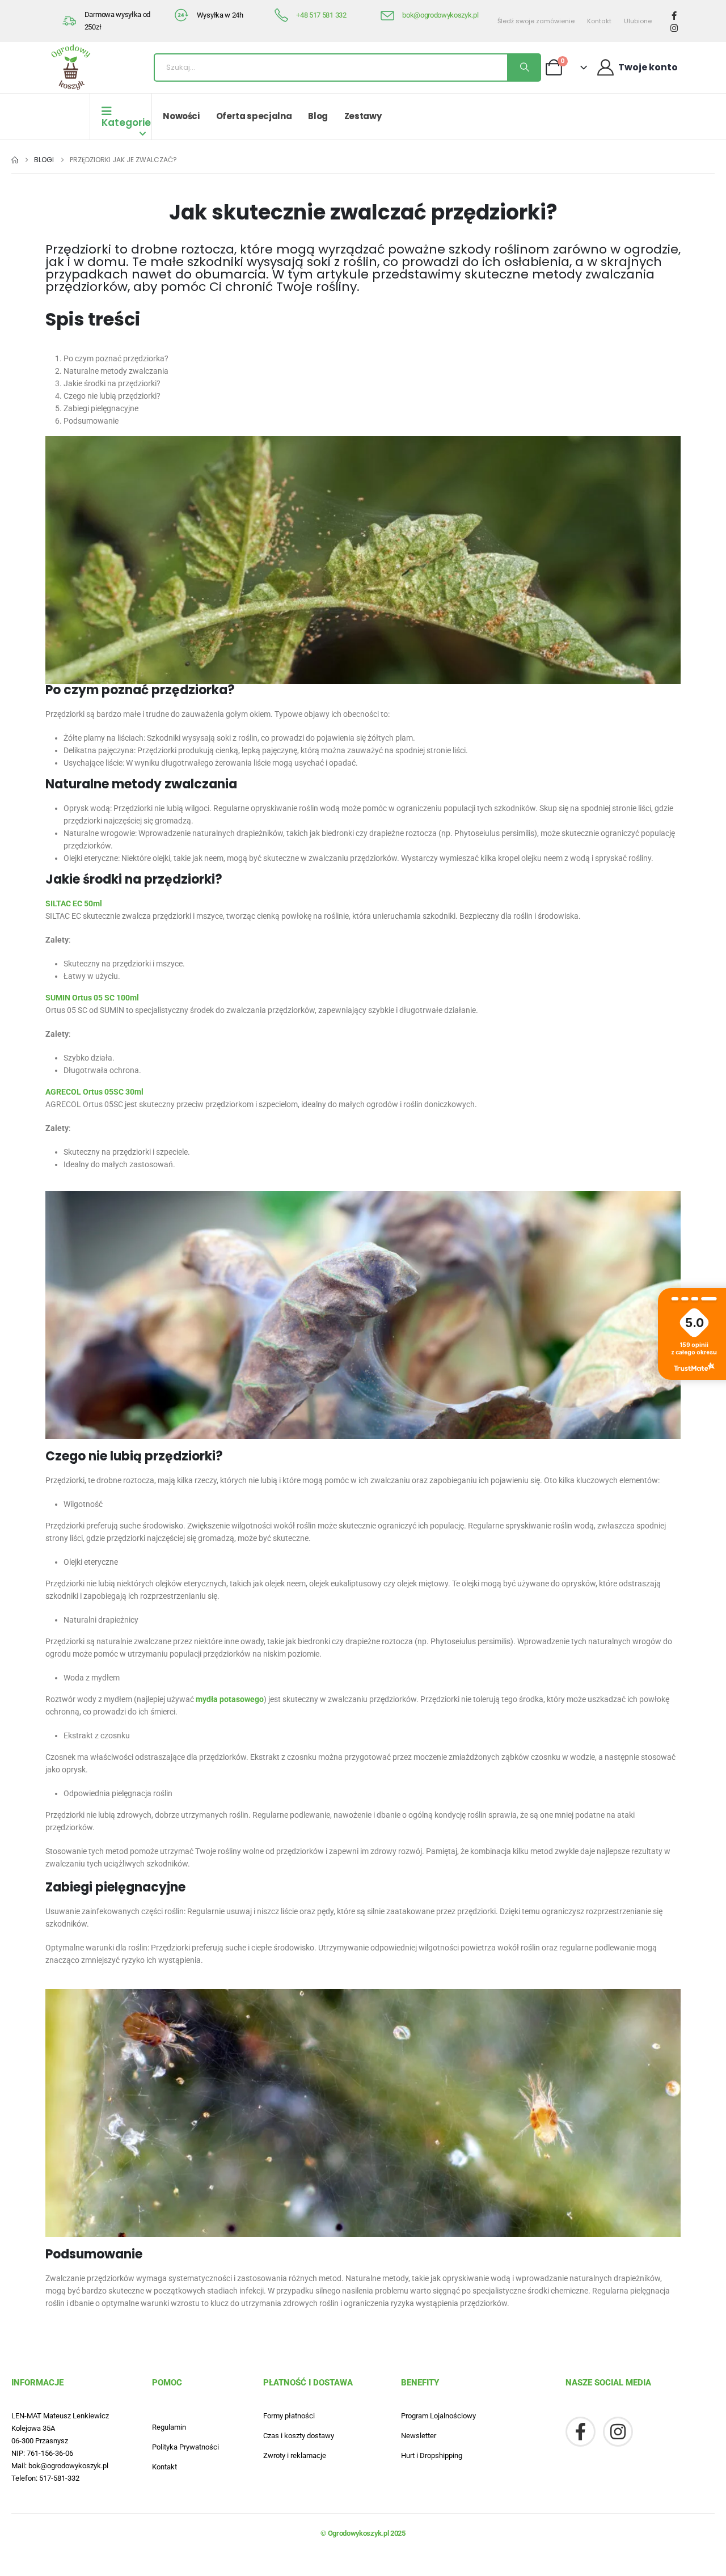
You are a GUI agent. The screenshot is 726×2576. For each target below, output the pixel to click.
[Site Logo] (71, 67)
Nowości (181, 116)
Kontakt (599, 21)
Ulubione (638, 21)
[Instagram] (674, 28)
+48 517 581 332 (321, 15)
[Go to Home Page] (15, 160)
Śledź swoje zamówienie (536, 21)
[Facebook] (674, 15)
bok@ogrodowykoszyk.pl (440, 15)
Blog (318, 116)
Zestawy (363, 116)
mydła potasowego (230, 1699)
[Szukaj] (524, 67)
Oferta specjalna (254, 116)
